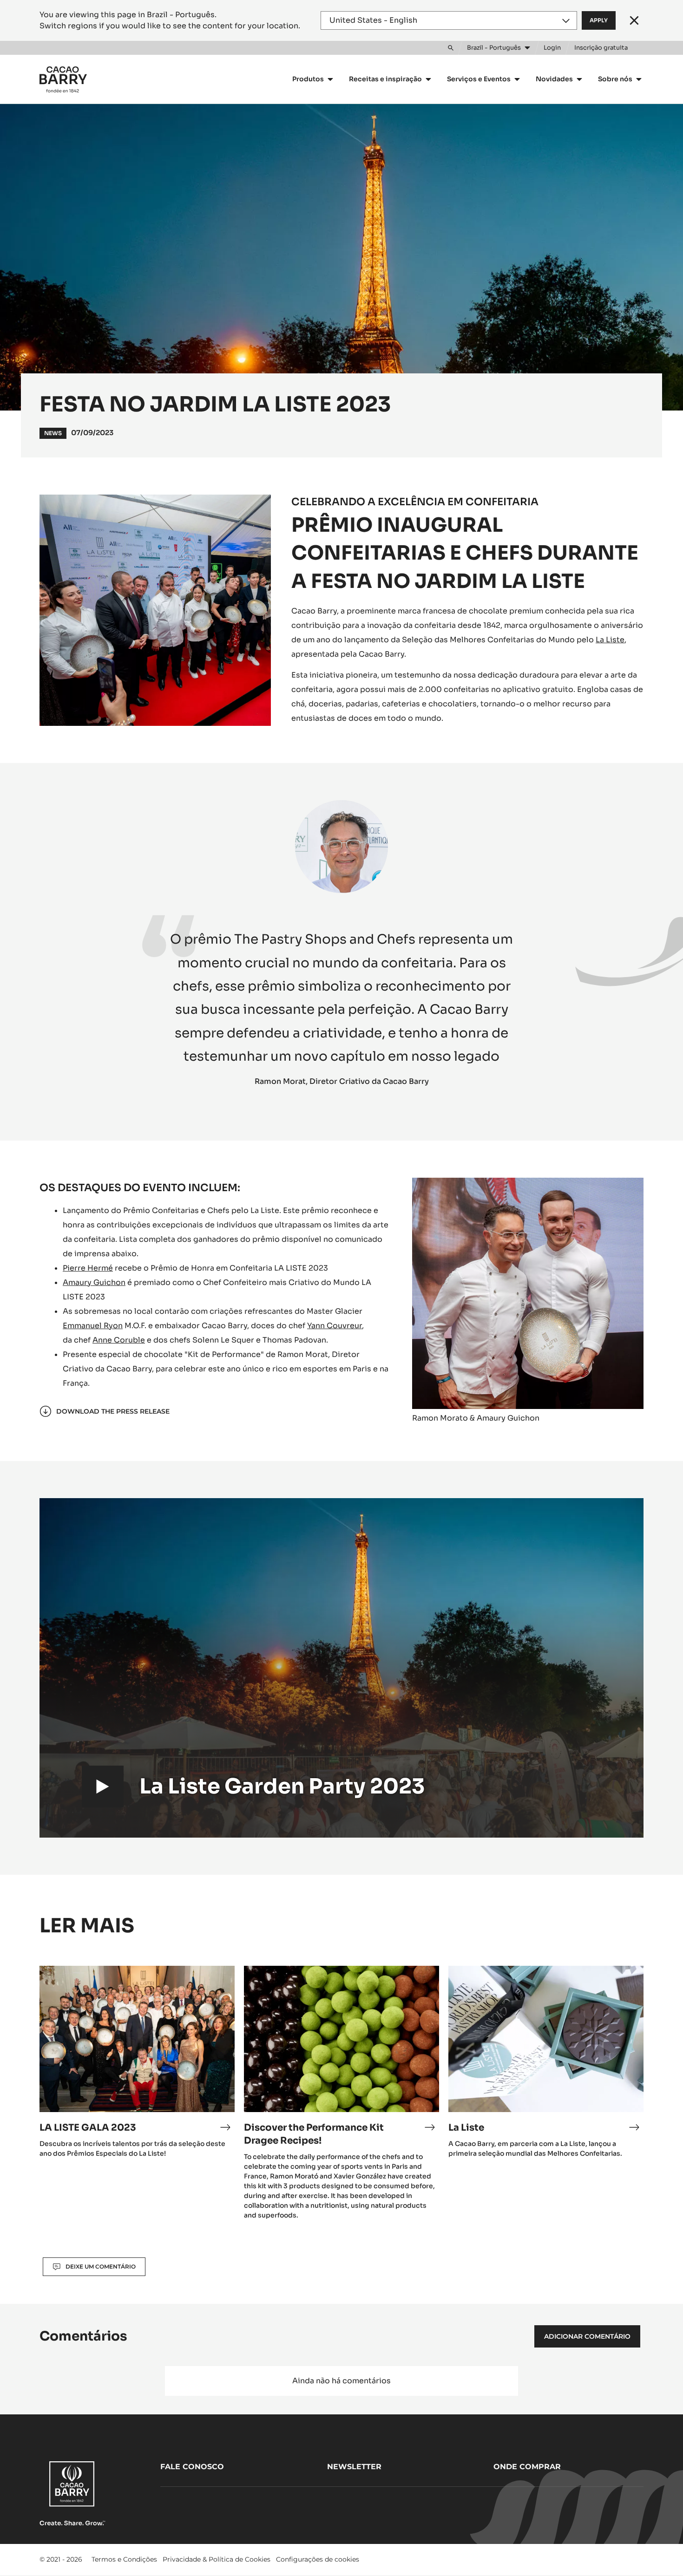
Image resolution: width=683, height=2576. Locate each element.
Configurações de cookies (318, 2559)
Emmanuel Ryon (93, 1326)
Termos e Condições (124, 2559)
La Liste (610, 640)
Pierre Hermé (88, 1268)
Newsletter (354, 2467)
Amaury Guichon (94, 1282)
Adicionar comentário (587, 2336)
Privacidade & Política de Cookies (217, 2559)
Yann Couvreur (335, 1326)
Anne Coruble (119, 1340)
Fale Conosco (192, 2467)
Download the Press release (113, 1411)
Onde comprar (527, 2467)
